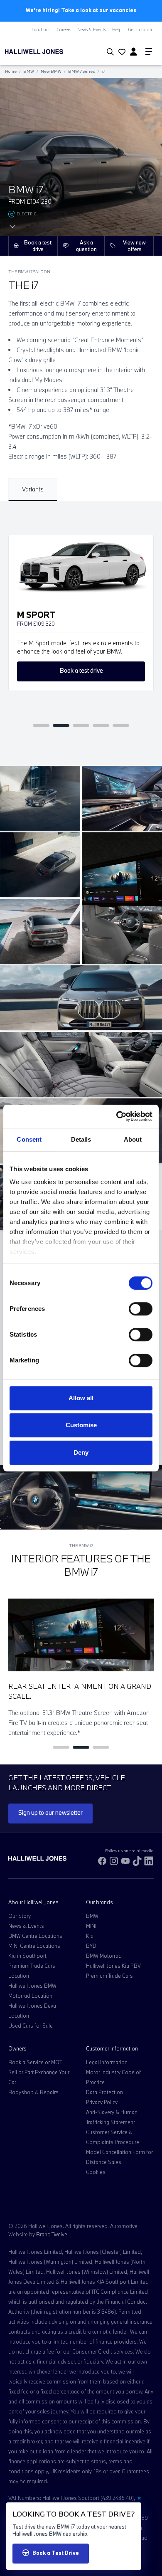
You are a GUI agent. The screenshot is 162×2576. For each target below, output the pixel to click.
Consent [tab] (29, 1139)
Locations (41, 30)
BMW (29, 71)
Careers (64, 30)
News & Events (92, 30)
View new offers (134, 246)
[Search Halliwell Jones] (109, 52)
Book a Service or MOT (35, 2062)
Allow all (81, 1398)
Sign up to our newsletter (50, 1812)
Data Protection (104, 2092)
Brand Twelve (52, 2234)
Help (117, 30)
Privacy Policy (102, 2102)
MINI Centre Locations (34, 1946)
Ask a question (86, 246)
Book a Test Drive (56, 2553)
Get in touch (140, 30)
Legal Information (107, 2062)
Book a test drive (38, 246)
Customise (81, 1425)
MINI (91, 1926)
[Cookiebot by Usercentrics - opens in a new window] (117, 1116)
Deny (81, 1452)
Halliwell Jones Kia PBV (113, 1966)
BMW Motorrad (104, 1956)
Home (11, 71)
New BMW (51, 71)
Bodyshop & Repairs (33, 2092)
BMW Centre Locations (35, 1936)
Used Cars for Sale (31, 2026)
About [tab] (133, 1139)
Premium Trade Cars (109, 1976)
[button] (41, 725)
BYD (91, 1946)
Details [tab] (81, 1139)
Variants (33, 489)
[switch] (141, 1309)
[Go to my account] (121, 52)
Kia (90, 1936)
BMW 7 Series (82, 71)
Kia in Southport (27, 1956)
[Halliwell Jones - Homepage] (47, 52)
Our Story (20, 1916)
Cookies (96, 2172)
